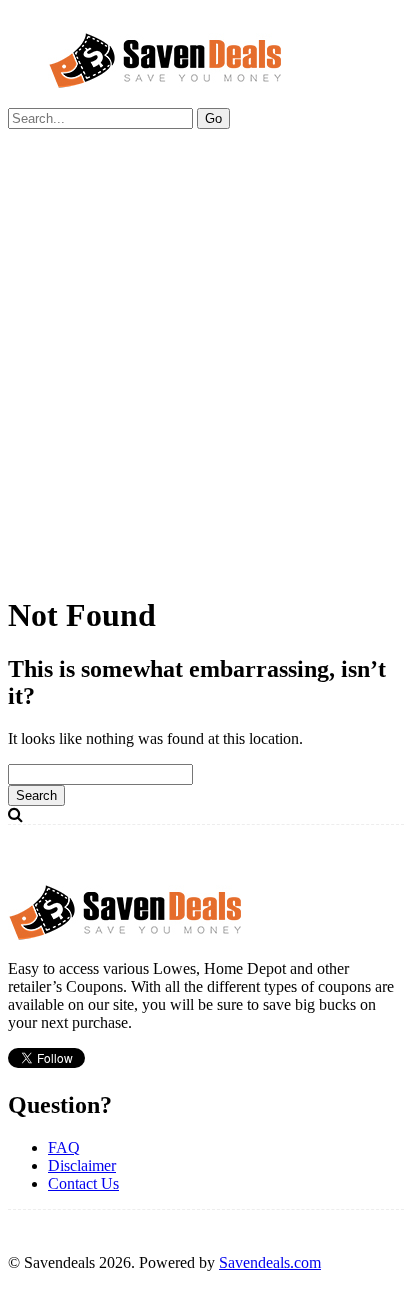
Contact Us (83, 1183)
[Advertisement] (206, 370)
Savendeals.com (270, 1262)
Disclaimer (82, 1165)
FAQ (64, 1147)
